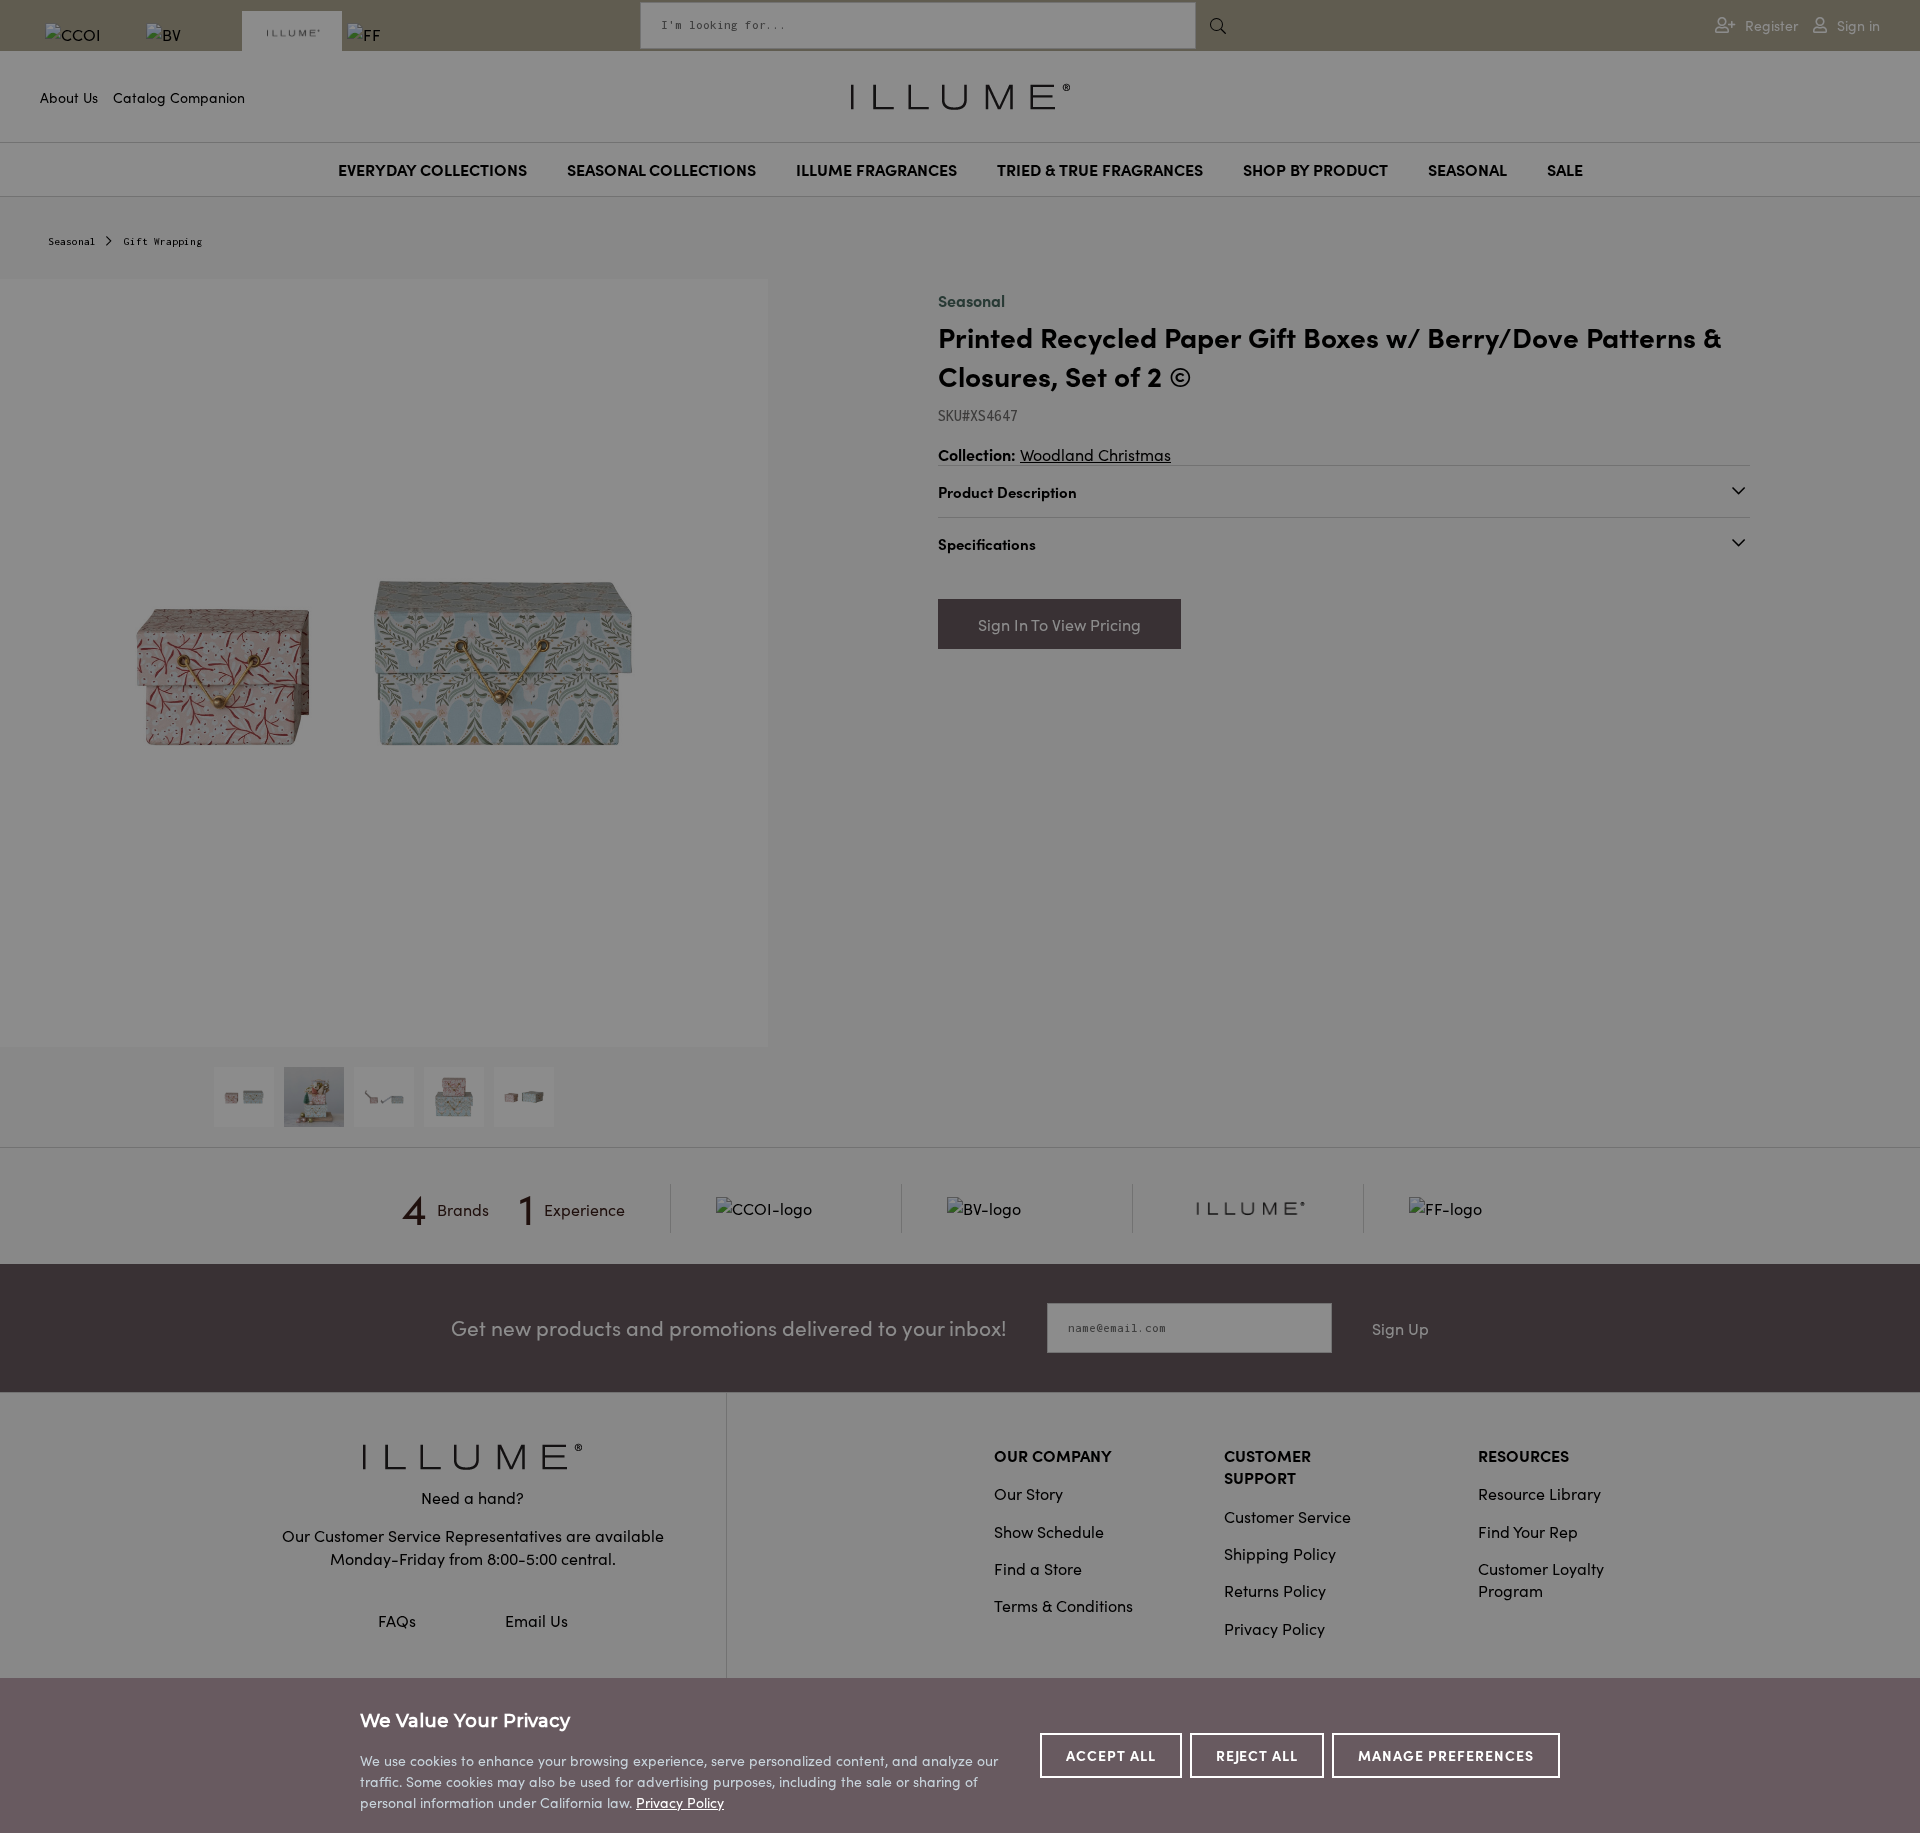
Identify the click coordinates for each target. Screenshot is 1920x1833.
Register (1771, 25)
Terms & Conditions (1063, 1605)
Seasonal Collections (661, 169)
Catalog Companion (179, 97)
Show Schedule (1049, 1531)
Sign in (1858, 25)
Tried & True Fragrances (1100, 169)
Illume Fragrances (876, 169)
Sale (1565, 169)
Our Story (1028, 1493)
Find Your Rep (1528, 1531)
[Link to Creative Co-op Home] (473, 1456)
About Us (69, 97)
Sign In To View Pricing (1059, 624)
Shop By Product (1315, 169)
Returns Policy (1275, 1590)
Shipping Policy (1280, 1553)
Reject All (1257, 1755)
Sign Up (1400, 1328)
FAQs (399, 1620)
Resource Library (1539, 1493)
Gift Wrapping (163, 241)
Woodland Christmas (1095, 454)
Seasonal (1467, 169)
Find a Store (1038, 1568)
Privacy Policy (1274, 1628)
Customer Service (1287, 1516)
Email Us (536, 1620)
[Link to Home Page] (960, 94)
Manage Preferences (1446, 1755)
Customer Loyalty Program (1541, 1579)
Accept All (1111, 1755)
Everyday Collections (432, 169)
